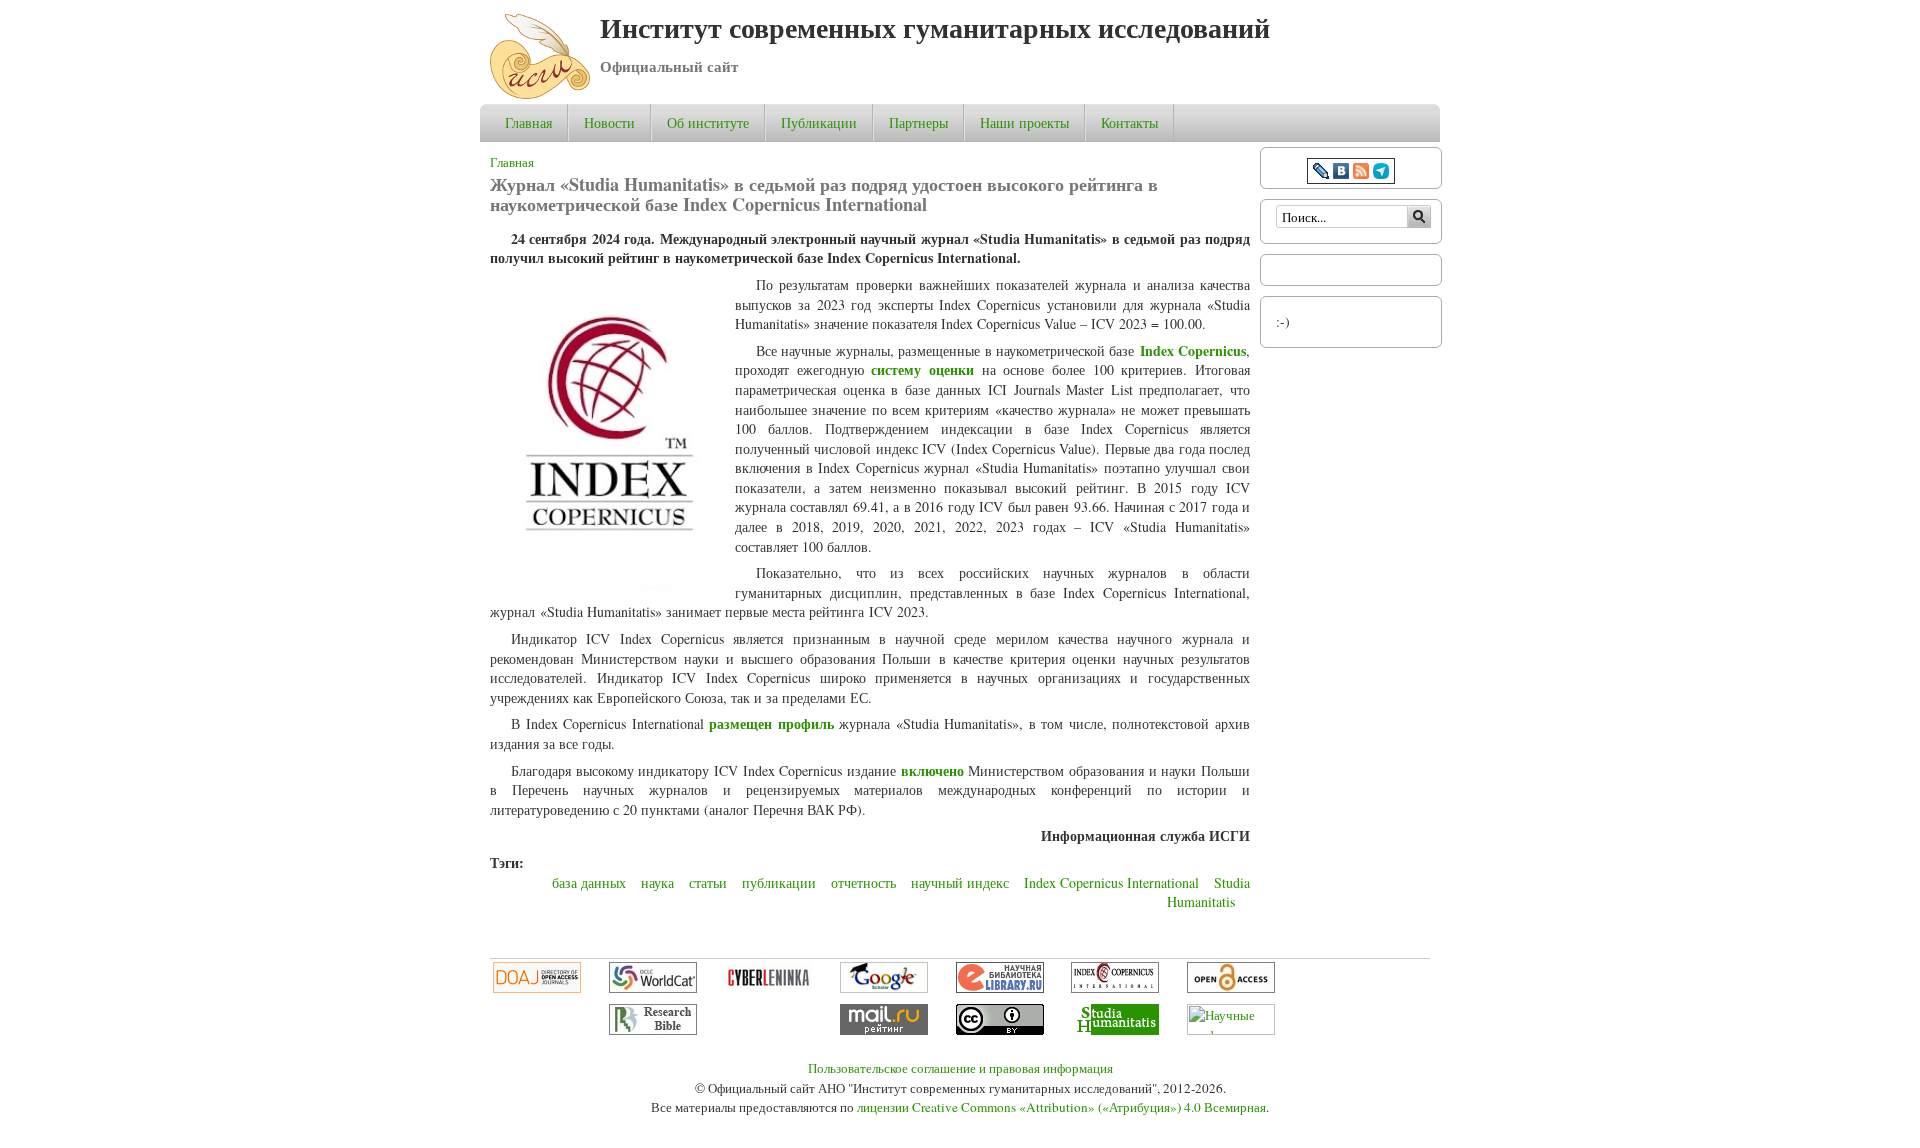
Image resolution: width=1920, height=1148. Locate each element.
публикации (779, 882)
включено (932, 770)
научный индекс (960, 882)
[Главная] (540, 93)
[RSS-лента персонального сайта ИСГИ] (1361, 173)
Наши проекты (1024, 123)
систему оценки (922, 369)
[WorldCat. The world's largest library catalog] (653, 988)
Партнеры (918, 122)
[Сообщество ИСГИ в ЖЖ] (1321, 173)
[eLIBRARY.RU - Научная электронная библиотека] (1000, 988)
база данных (589, 882)
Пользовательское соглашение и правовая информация (960, 1068)
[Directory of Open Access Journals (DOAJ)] (537, 988)
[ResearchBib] (653, 1030)
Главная (528, 122)
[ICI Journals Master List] (1115, 988)
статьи (708, 882)
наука (657, 882)
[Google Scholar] (884, 988)
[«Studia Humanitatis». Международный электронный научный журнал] (1115, 1030)
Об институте (708, 123)
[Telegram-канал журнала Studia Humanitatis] (1381, 173)
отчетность (863, 882)
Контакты (1129, 122)
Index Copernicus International (1111, 882)
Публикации (819, 122)
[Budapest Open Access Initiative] (1231, 988)
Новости (609, 122)
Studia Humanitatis (1208, 892)
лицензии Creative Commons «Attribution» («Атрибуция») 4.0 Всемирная (1061, 1107)
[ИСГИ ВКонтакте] (1341, 173)
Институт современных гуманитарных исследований (935, 27)
